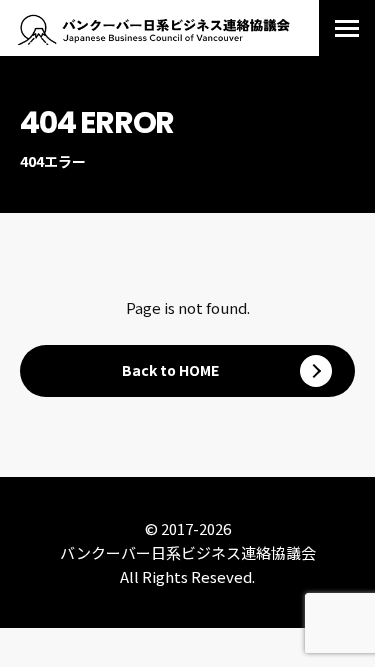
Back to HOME (170, 370)
